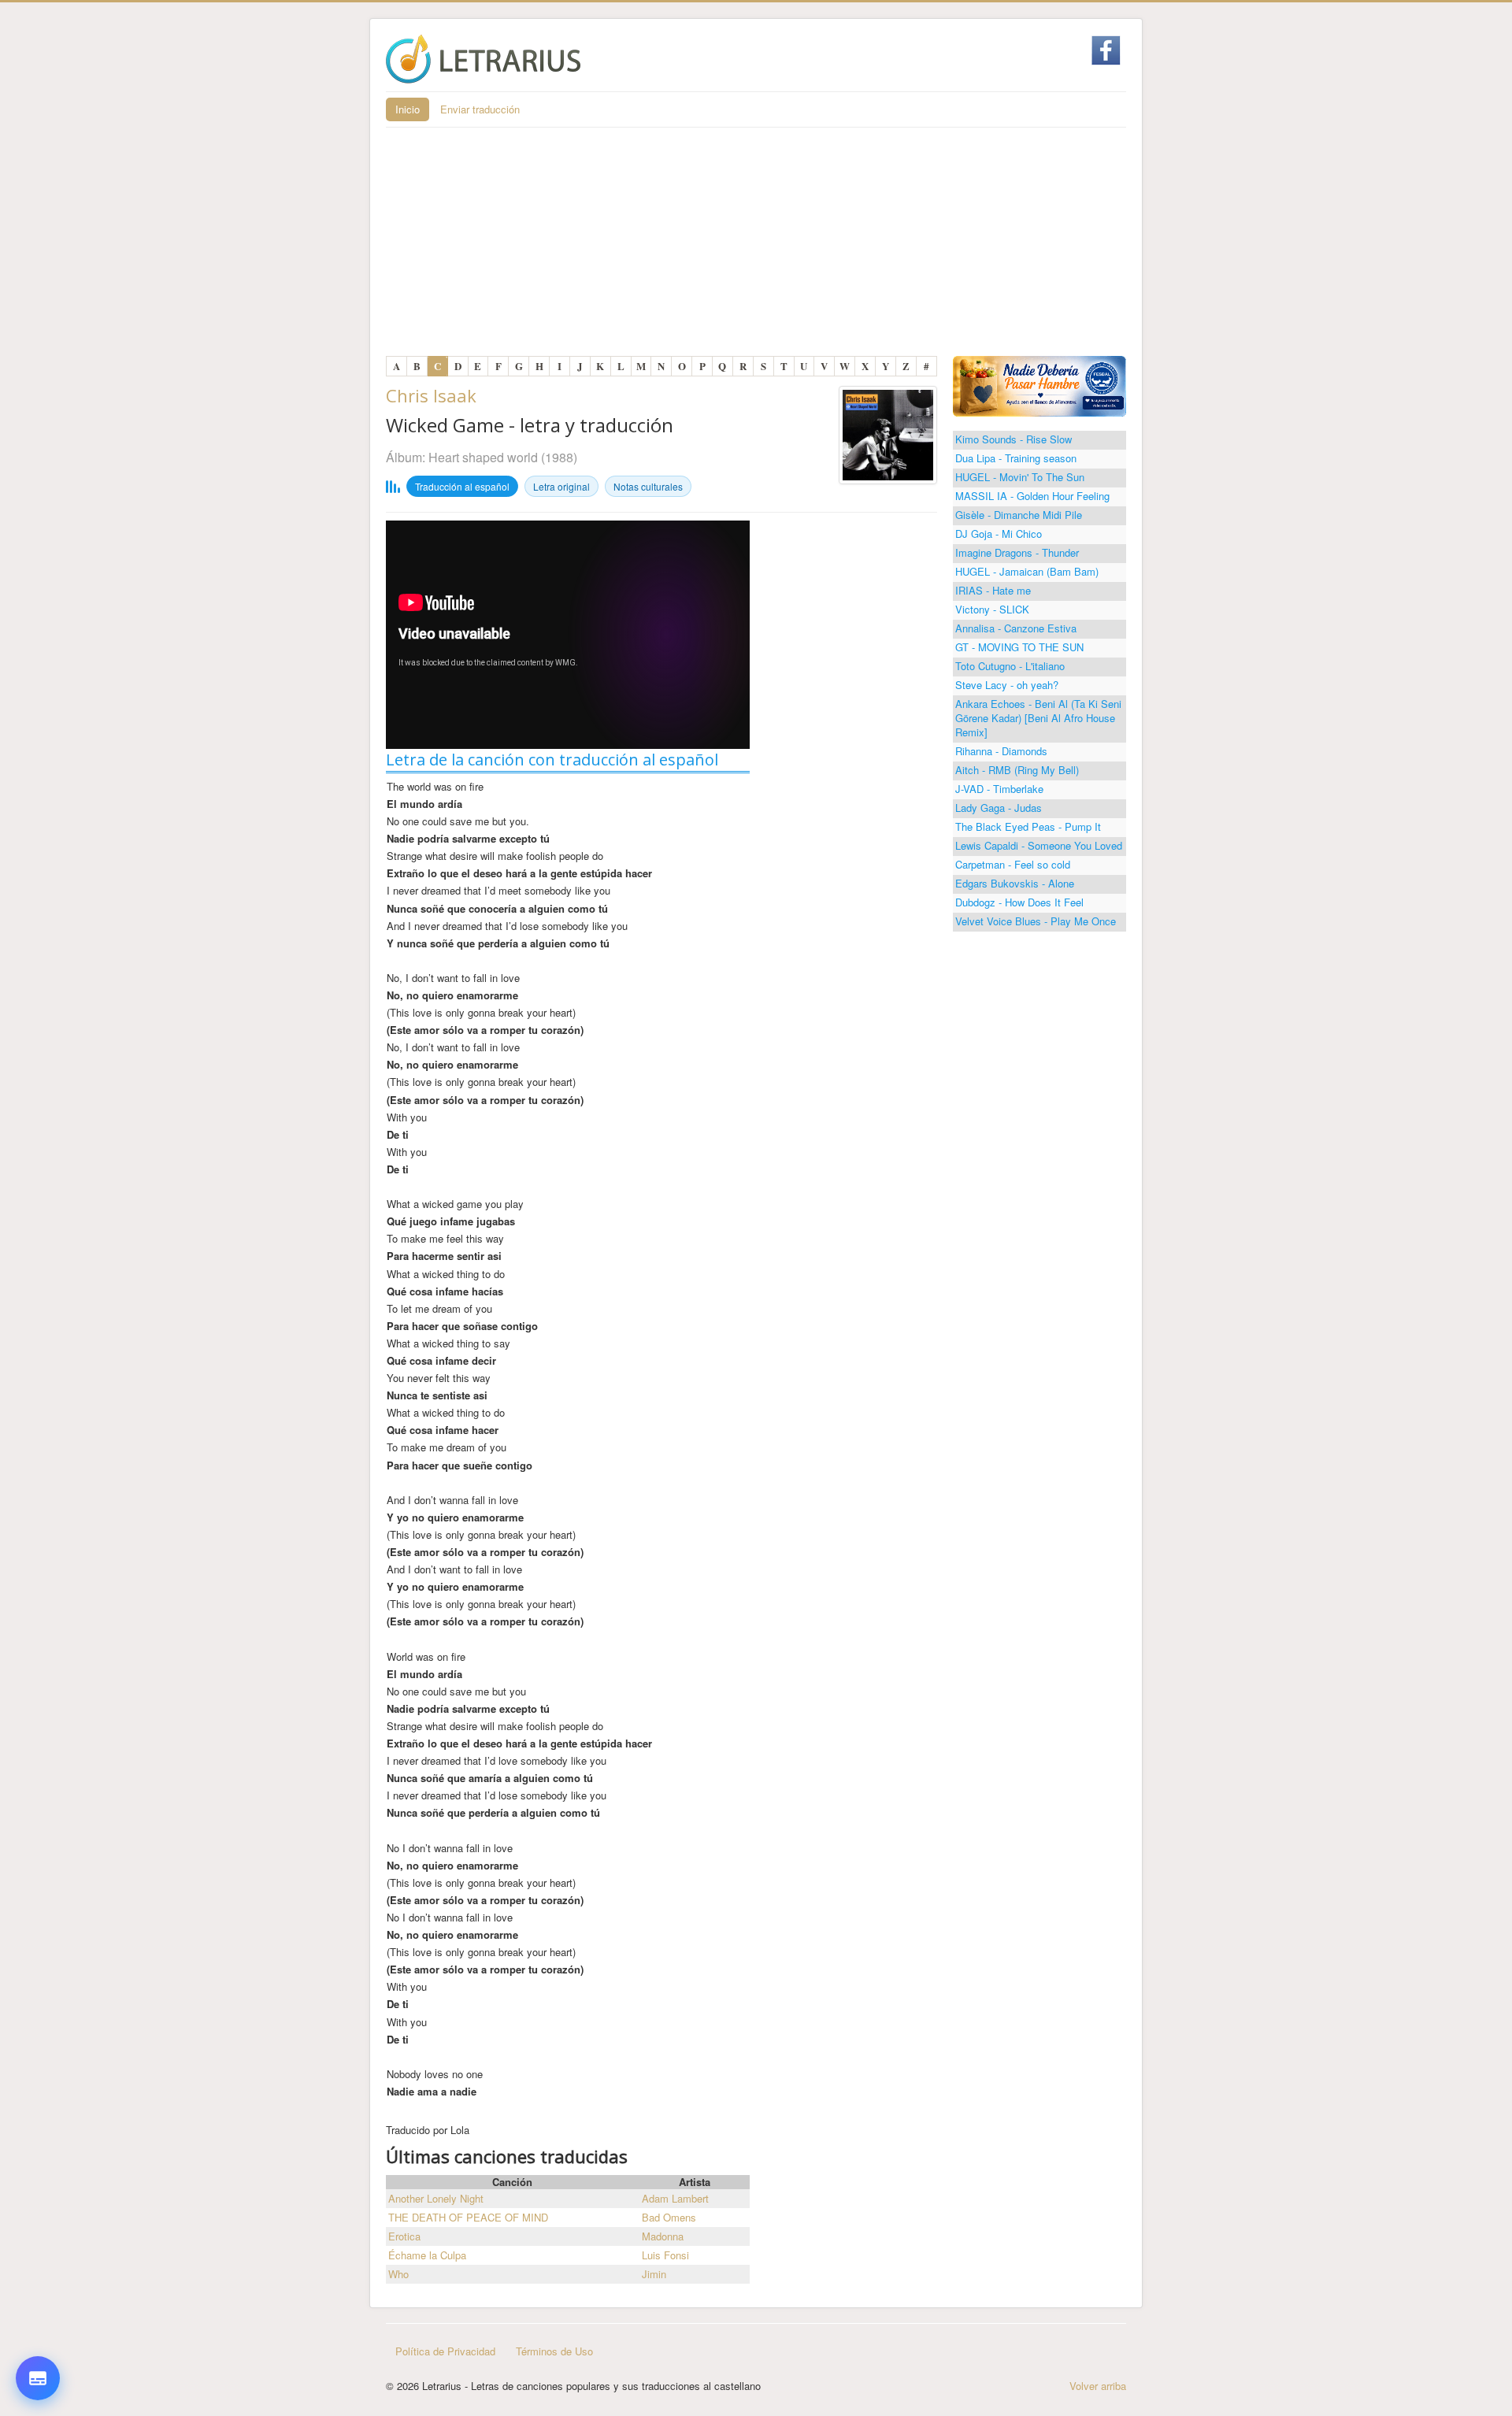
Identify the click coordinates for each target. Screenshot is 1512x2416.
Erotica (404, 2236)
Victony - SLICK (992, 609)
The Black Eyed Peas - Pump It (1028, 826)
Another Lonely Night (436, 2198)
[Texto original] (38, 2244)
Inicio (408, 109)
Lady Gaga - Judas (999, 808)
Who (398, 2274)
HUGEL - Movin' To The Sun (1020, 477)
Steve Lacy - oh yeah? (1007, 685)
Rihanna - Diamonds (1001, 751)
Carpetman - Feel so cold (1013, 864)
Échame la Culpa (427, 2255)
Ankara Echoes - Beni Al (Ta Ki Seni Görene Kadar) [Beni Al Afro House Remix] (1038, 718)
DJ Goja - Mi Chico (999, 534)
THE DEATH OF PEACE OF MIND (468, 2217)
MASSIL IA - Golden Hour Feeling (1032, 496)
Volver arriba (1098, 2386)
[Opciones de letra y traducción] (38, 2378)
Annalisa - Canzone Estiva (1016, 628)
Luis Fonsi (665, 2255)
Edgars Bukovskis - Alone (1015, 883)
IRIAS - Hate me (993, 590)
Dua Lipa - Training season (1016, 458)
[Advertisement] (756, 246)
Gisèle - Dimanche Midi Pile (1019, 515)
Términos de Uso (554, 2351)
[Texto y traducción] (38, 2339)
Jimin (654, 2274)
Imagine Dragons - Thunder (1017, 552)
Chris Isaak (431, 395)
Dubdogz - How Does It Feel (1019, 902)
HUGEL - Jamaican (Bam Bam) (1027, 571)
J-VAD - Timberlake (999, 789)
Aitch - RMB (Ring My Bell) (1017, 770)
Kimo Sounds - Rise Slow (1014, 439)
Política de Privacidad (445, 2351)
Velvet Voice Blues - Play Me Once (1036, 921)
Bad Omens (669, 2217)
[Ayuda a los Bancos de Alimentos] (1039, 385)
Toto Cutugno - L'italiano (1010, 666)
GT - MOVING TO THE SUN (1019, 647)
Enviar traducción (480, 109)
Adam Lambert (675, 2198)
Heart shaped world (483, 457)
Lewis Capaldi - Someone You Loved (1039, 845)
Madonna (663, 2236)
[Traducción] (38, 2292)
